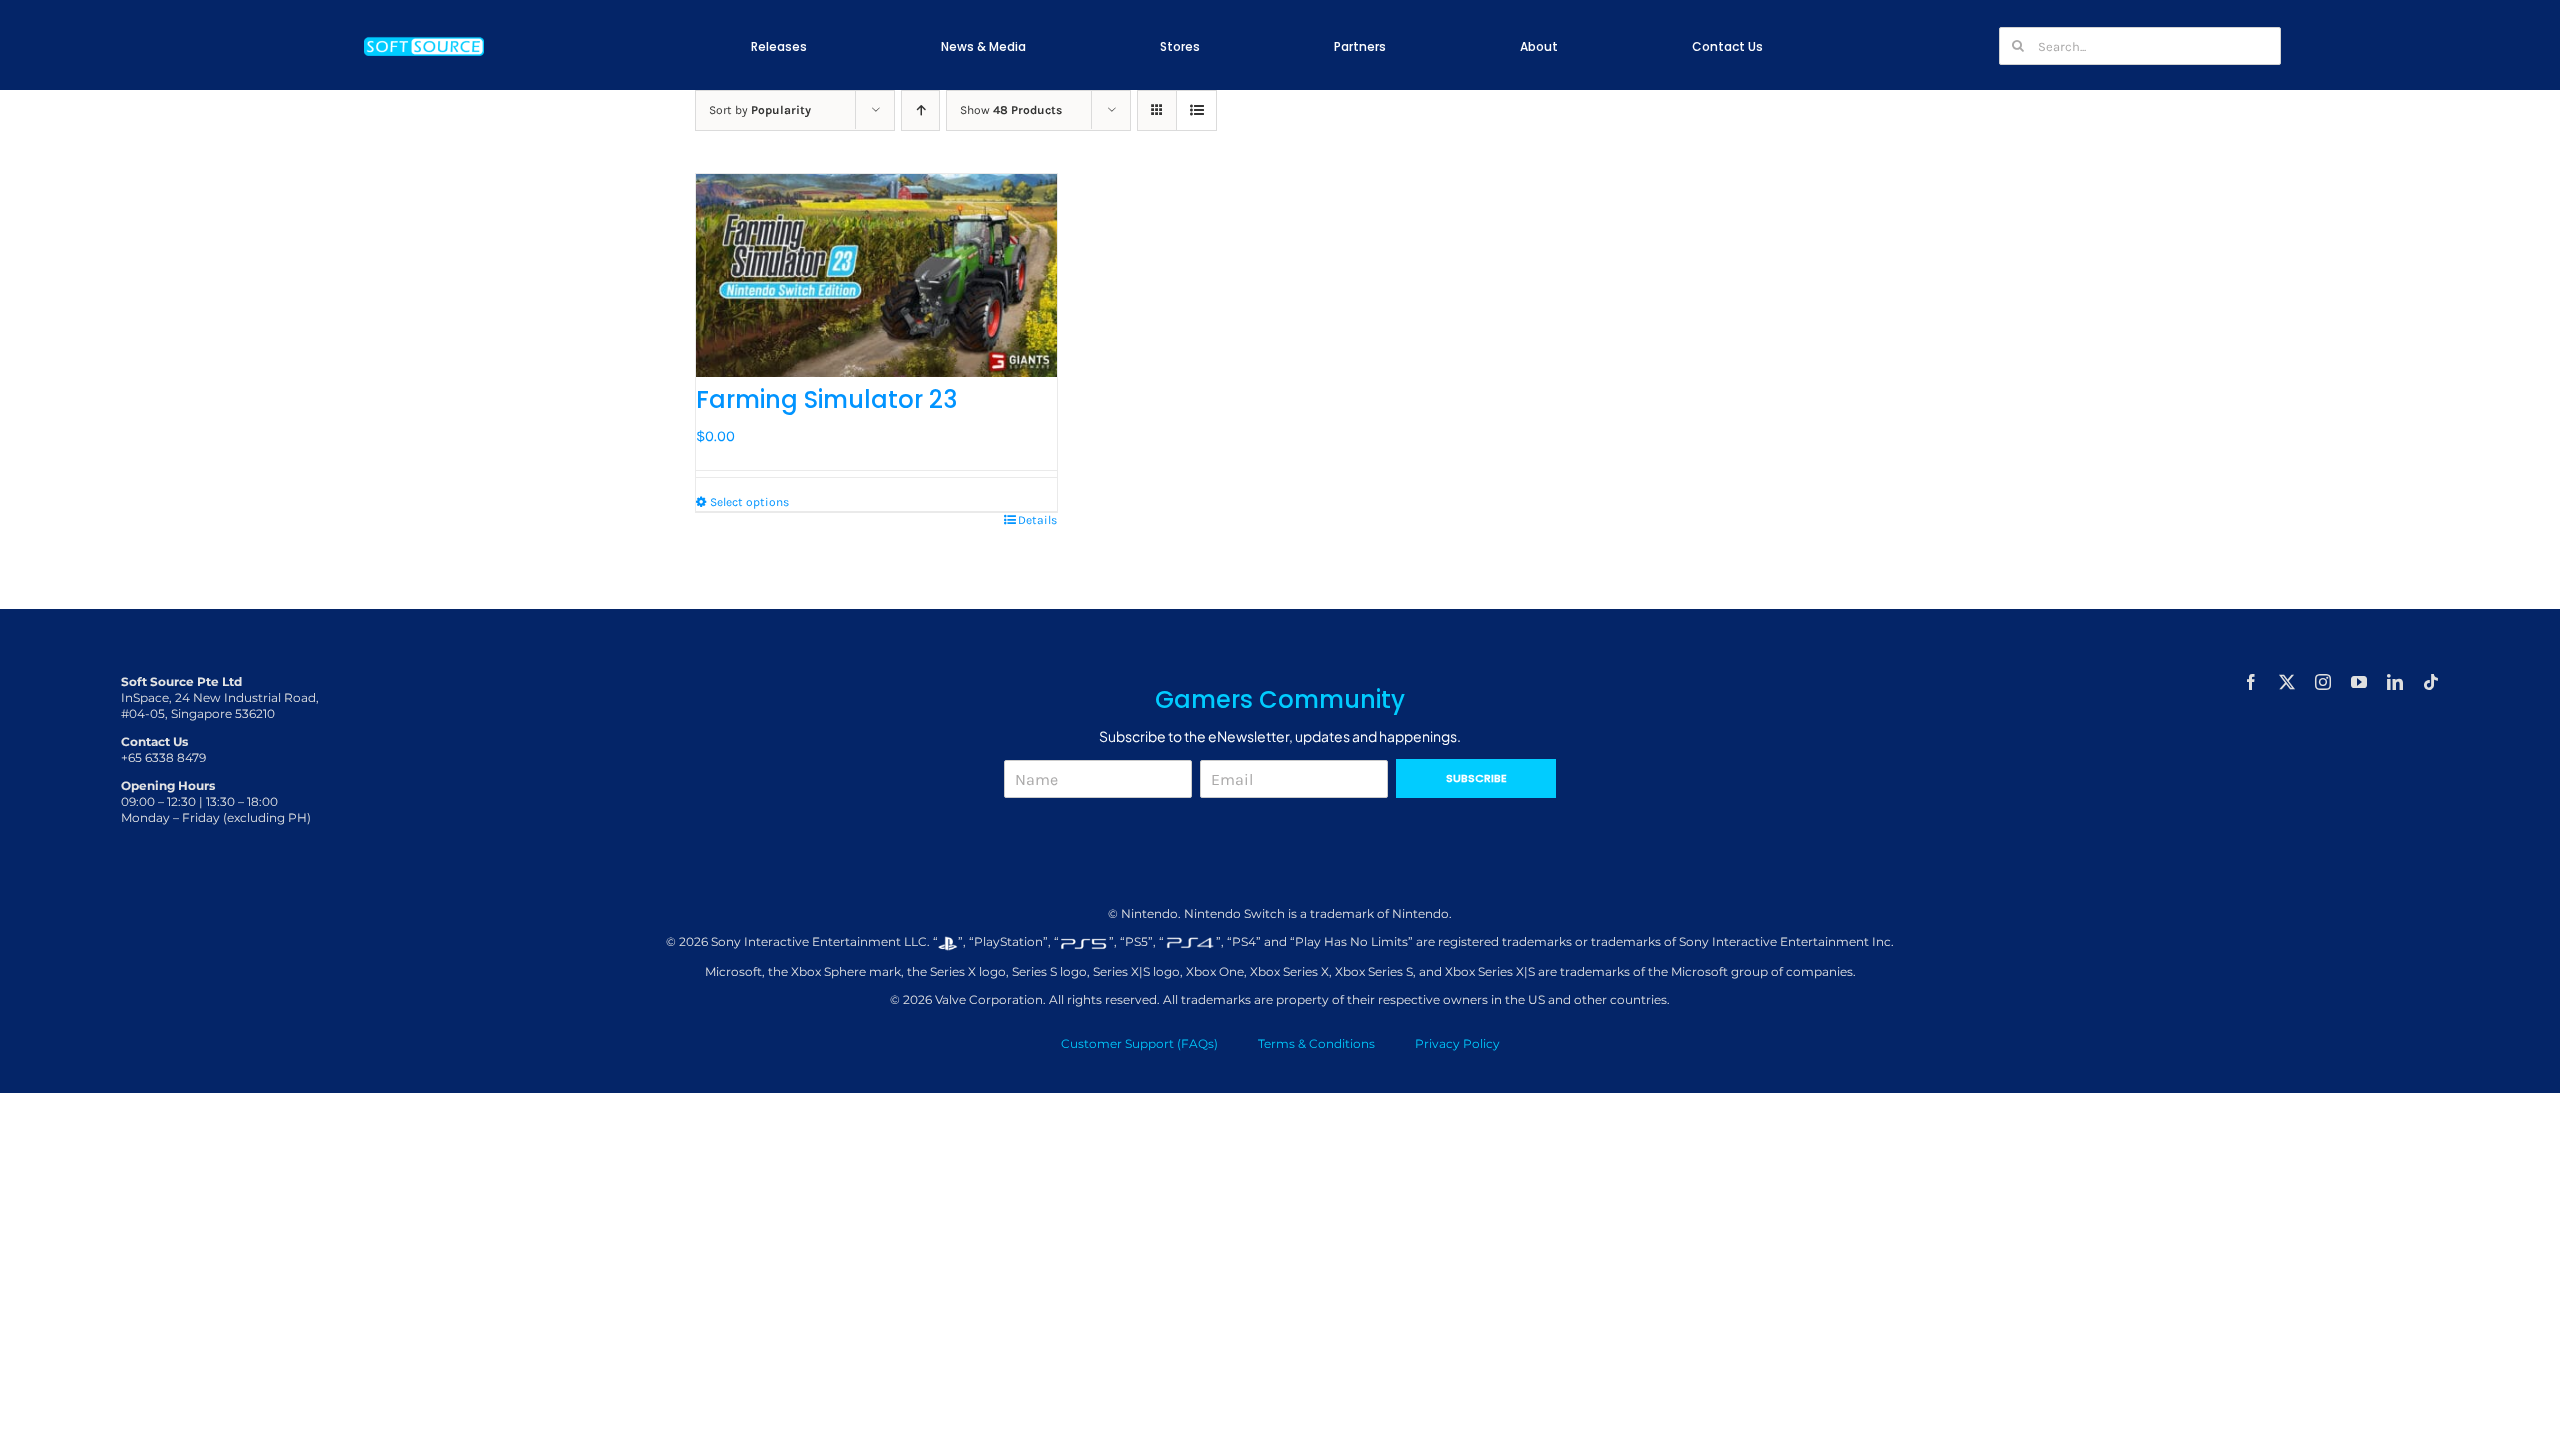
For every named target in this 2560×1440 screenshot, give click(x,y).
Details (1037, 520)
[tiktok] (2431, 682)
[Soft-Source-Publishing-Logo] (424, 39)
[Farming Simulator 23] (876, 275)
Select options (749, 502)
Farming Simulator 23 (826, 399)
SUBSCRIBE (1476, 778)
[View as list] (1196, 110)
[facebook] (2251, 682)
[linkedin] (2395, 682)
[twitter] (2287, 682)
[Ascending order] (920, 110)
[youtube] (2359, 682)
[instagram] (2323, 682)
